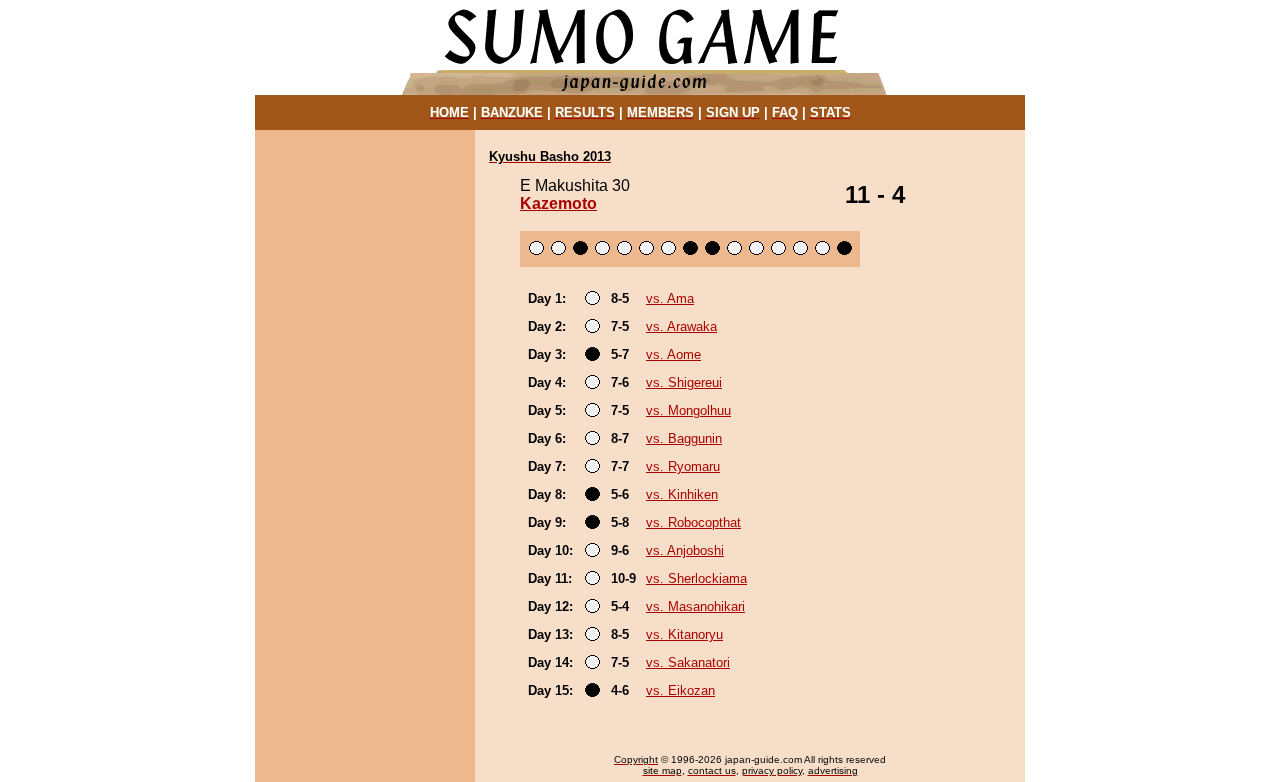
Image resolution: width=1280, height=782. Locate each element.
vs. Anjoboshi (685, 550)
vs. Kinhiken (682, 494)
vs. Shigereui (684, 382)
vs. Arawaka (681, 326)
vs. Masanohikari (695, 606)
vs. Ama (670, 298)
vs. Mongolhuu (688, 410)
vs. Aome (673, 354)
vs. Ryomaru (683, 466)
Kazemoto (558, 203)
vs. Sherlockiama (696, 578)
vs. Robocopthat (693, 522)
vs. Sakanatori (688, 662)
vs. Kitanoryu (684, 634)
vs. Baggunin (684, 438)
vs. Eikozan (680, 690)
